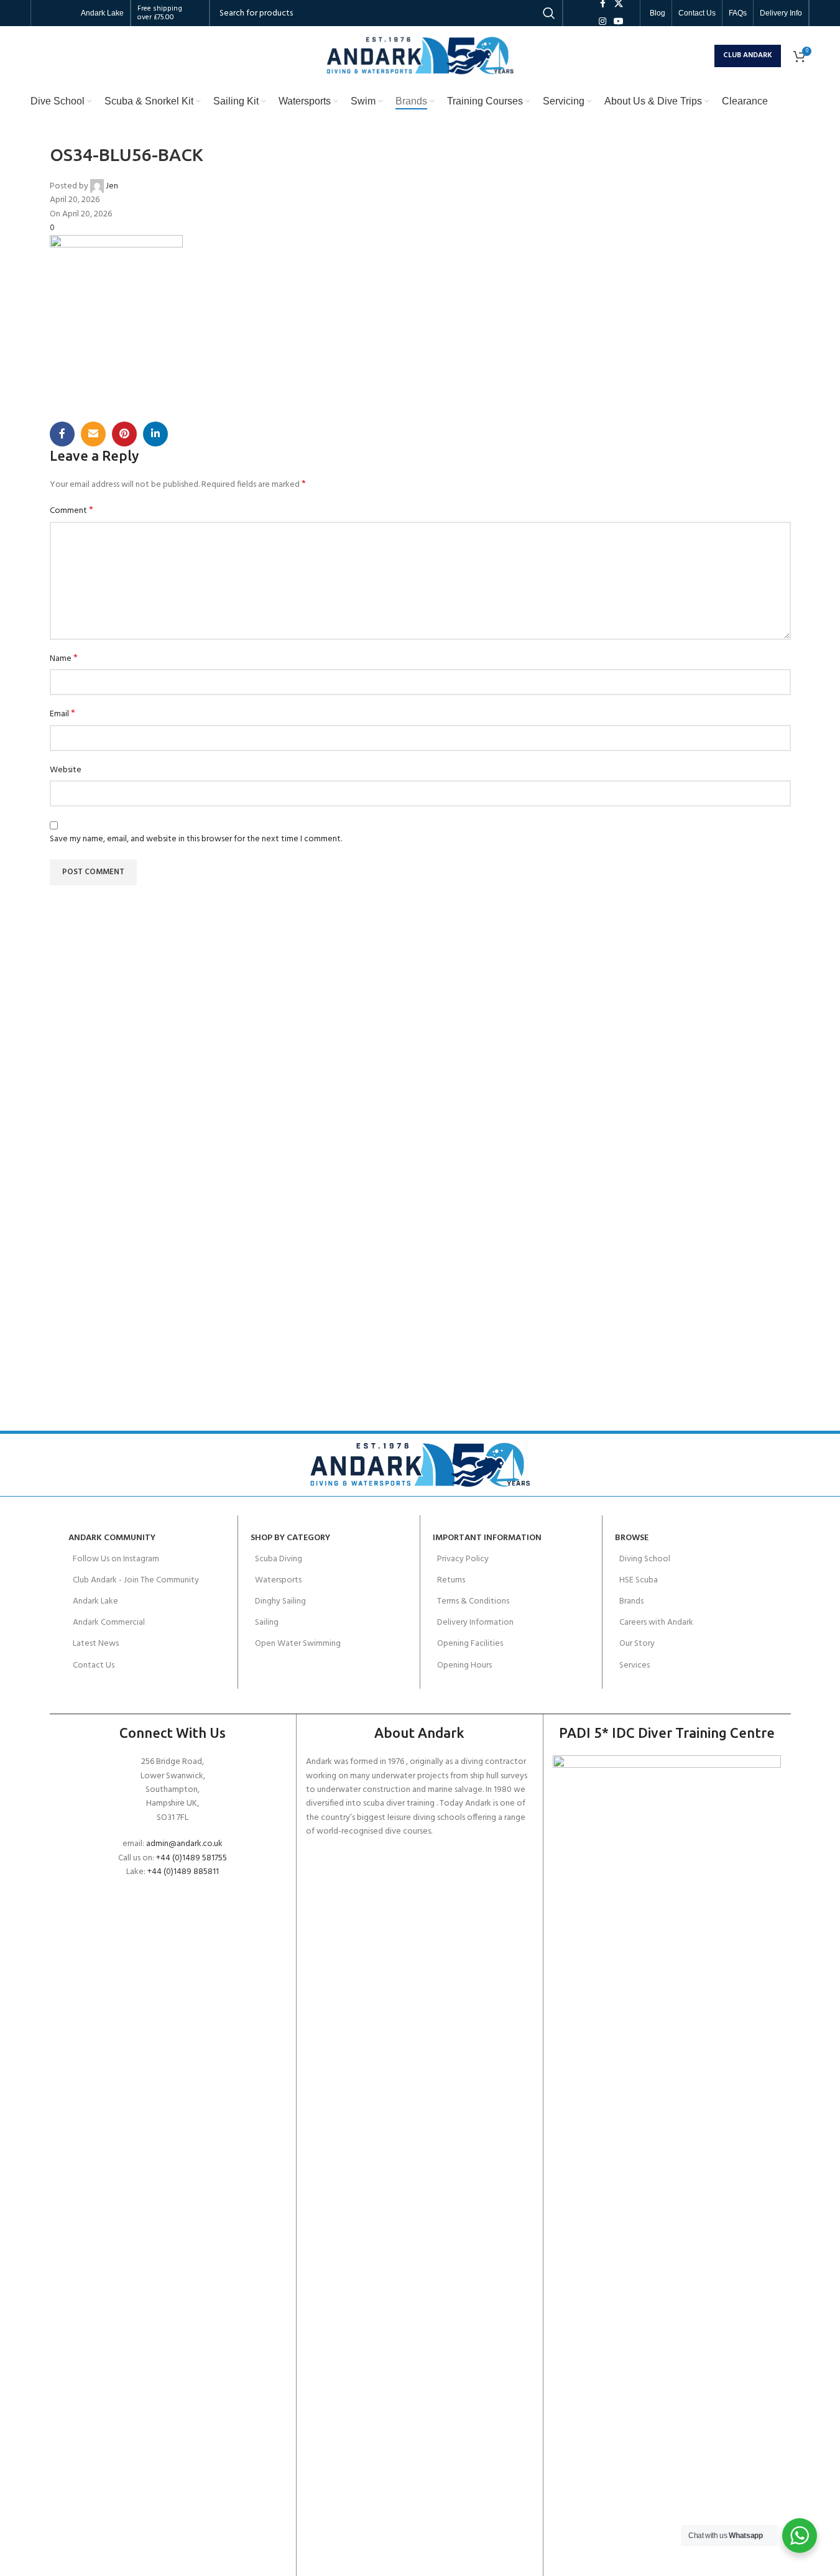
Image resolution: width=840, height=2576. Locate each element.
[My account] (702, 56)
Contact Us (94, 1665)
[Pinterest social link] (124, 434)
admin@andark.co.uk (184, 1844)
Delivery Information (475, 1623)
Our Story (637, 1644)
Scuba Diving (279, 1559)
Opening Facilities (470, 1644)
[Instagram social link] (602, 22)
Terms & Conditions (473, 1601)
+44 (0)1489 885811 (183, 1872)
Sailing (267, 1623)
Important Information (487, 1538)
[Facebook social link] (62, 434)
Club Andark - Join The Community (136, 1580)
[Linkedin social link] (155, 434)
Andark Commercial (109, 1623)
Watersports (278, 1580)
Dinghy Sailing (280, 1601)
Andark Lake (95, 1601)
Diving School (645, 1559)
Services (635, 1665)
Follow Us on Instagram (116, 1559)
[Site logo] (420, 56)
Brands (631, 1601)
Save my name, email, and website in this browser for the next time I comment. (196, 839)
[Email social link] (93, 434)
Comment (72, 511)
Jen (112, 186)
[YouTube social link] (619, 22)
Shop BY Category (290, 1538)
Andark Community (112, 1538)
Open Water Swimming (298, 1644)
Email (62, 714)
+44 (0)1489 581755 (192, 1858)
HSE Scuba (639, 1580)
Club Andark (748, 55)
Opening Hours (464, 1665)
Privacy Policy (463, 1559)
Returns (451, 1580)
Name (64, 659)
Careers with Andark (656, 1623)
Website (66, 770)
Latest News (96, 1644)
